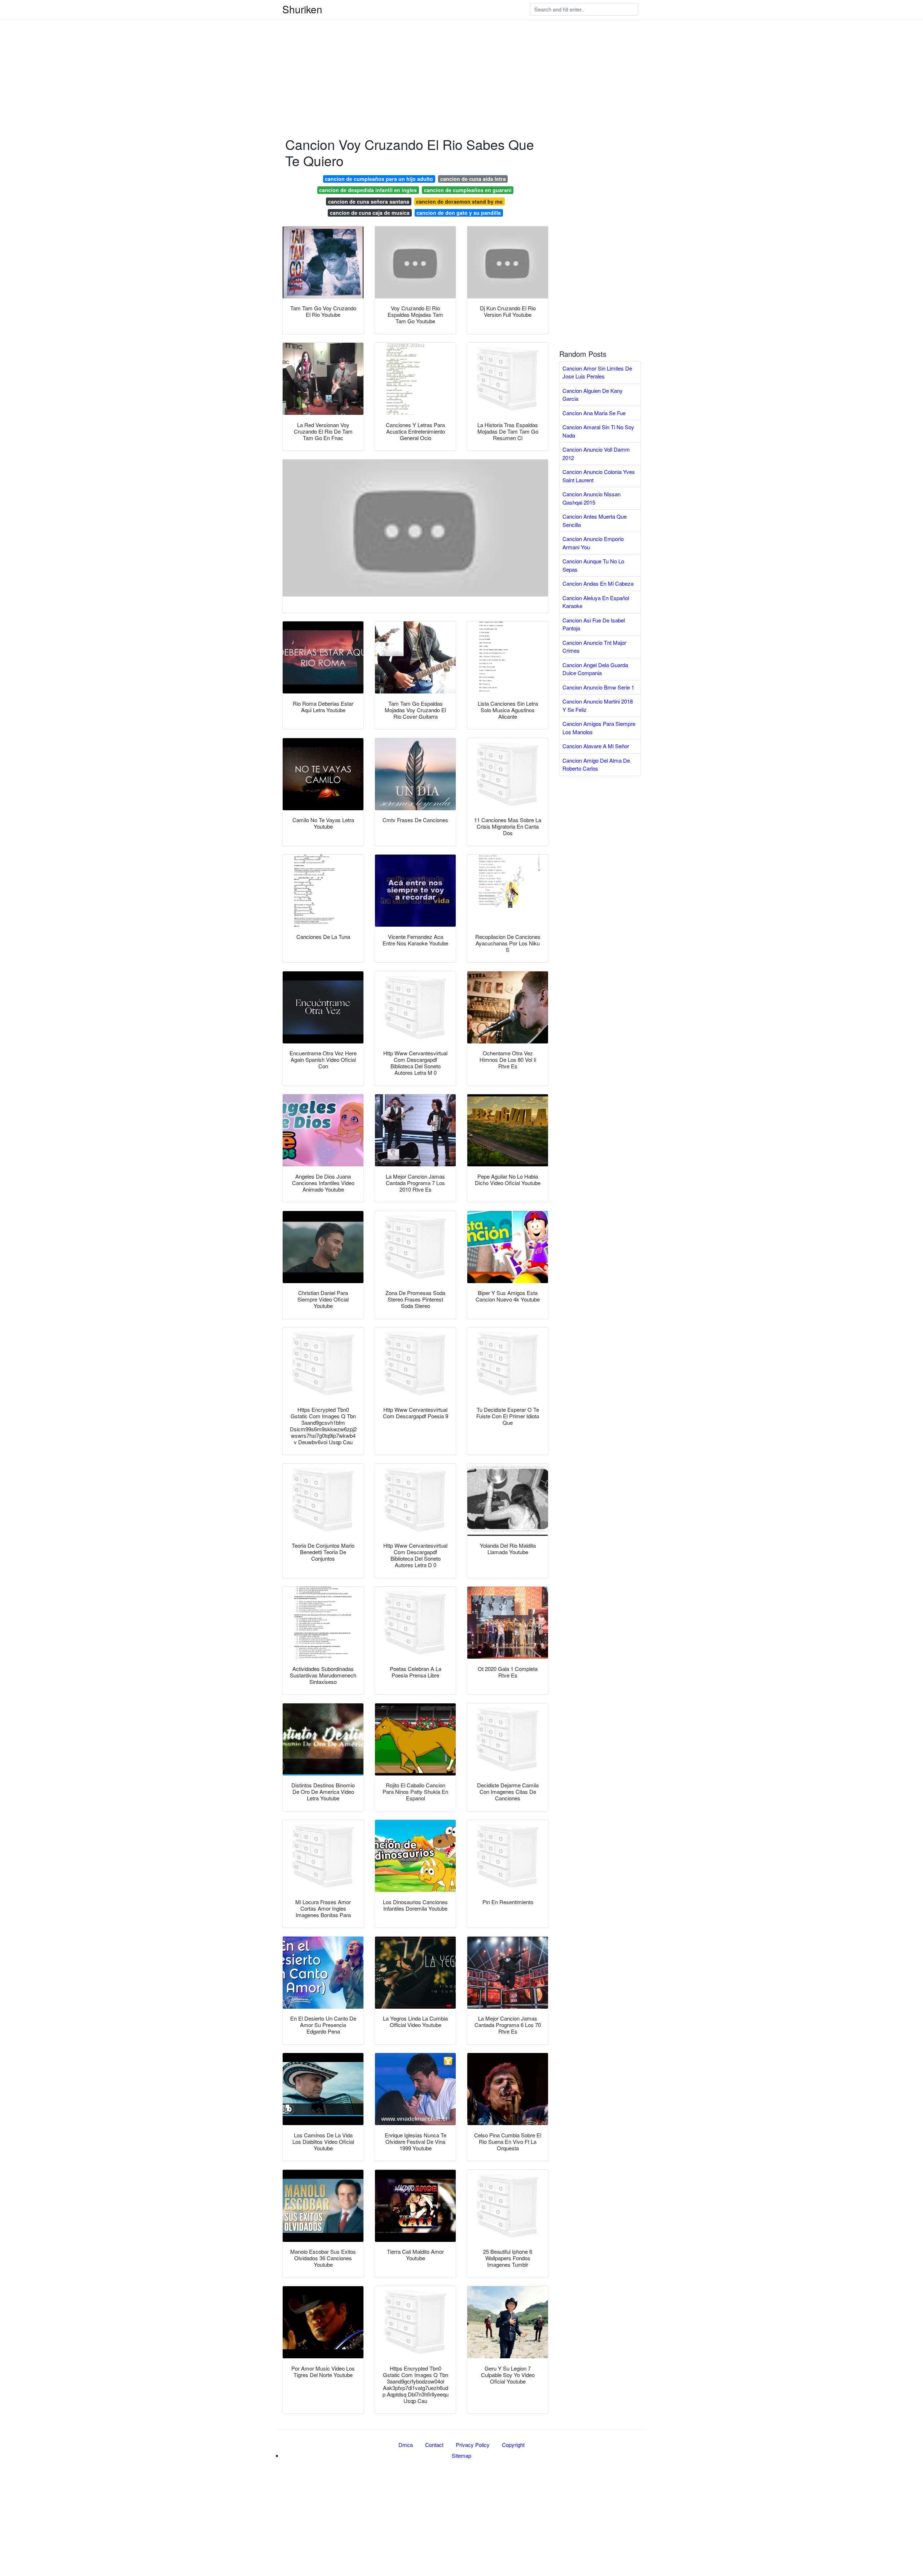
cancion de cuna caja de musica (370, 213)
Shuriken (302, 9)
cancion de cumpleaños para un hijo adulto (379, 179)
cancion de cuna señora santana (369, 201)
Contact (434, 2445)
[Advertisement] (216, 50)
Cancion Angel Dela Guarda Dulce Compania (595, 669)
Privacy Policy (473, 2445)
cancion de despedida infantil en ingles (368, 190)
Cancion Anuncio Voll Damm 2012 (596, 453)
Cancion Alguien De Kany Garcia (593, 395)
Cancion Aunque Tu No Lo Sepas (593, 565)
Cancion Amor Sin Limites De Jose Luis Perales (597, 372)
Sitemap (461, 2455)
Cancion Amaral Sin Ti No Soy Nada (598, 431)
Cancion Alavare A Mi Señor (596, 746)
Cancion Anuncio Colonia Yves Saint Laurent (599, 476)
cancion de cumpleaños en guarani (468, 190)
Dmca (406, 2445)
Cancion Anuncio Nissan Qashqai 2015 (591, 498)
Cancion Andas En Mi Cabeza (598, 583)
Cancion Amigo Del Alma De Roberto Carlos (596, 764)
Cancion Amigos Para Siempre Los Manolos (599, 728)
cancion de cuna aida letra (473, 179)
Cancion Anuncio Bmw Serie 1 (598, 687)
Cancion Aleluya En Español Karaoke (596, 602)
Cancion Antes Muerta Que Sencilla (595, 520)
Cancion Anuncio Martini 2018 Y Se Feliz (598, 705)
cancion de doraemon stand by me (459, 201)
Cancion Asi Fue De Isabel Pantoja (594, 624)
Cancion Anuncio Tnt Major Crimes (594, 647)
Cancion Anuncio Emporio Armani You (593, 543)
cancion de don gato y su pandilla (459, 213)
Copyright (513, 2445)
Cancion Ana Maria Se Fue (594, 413)
